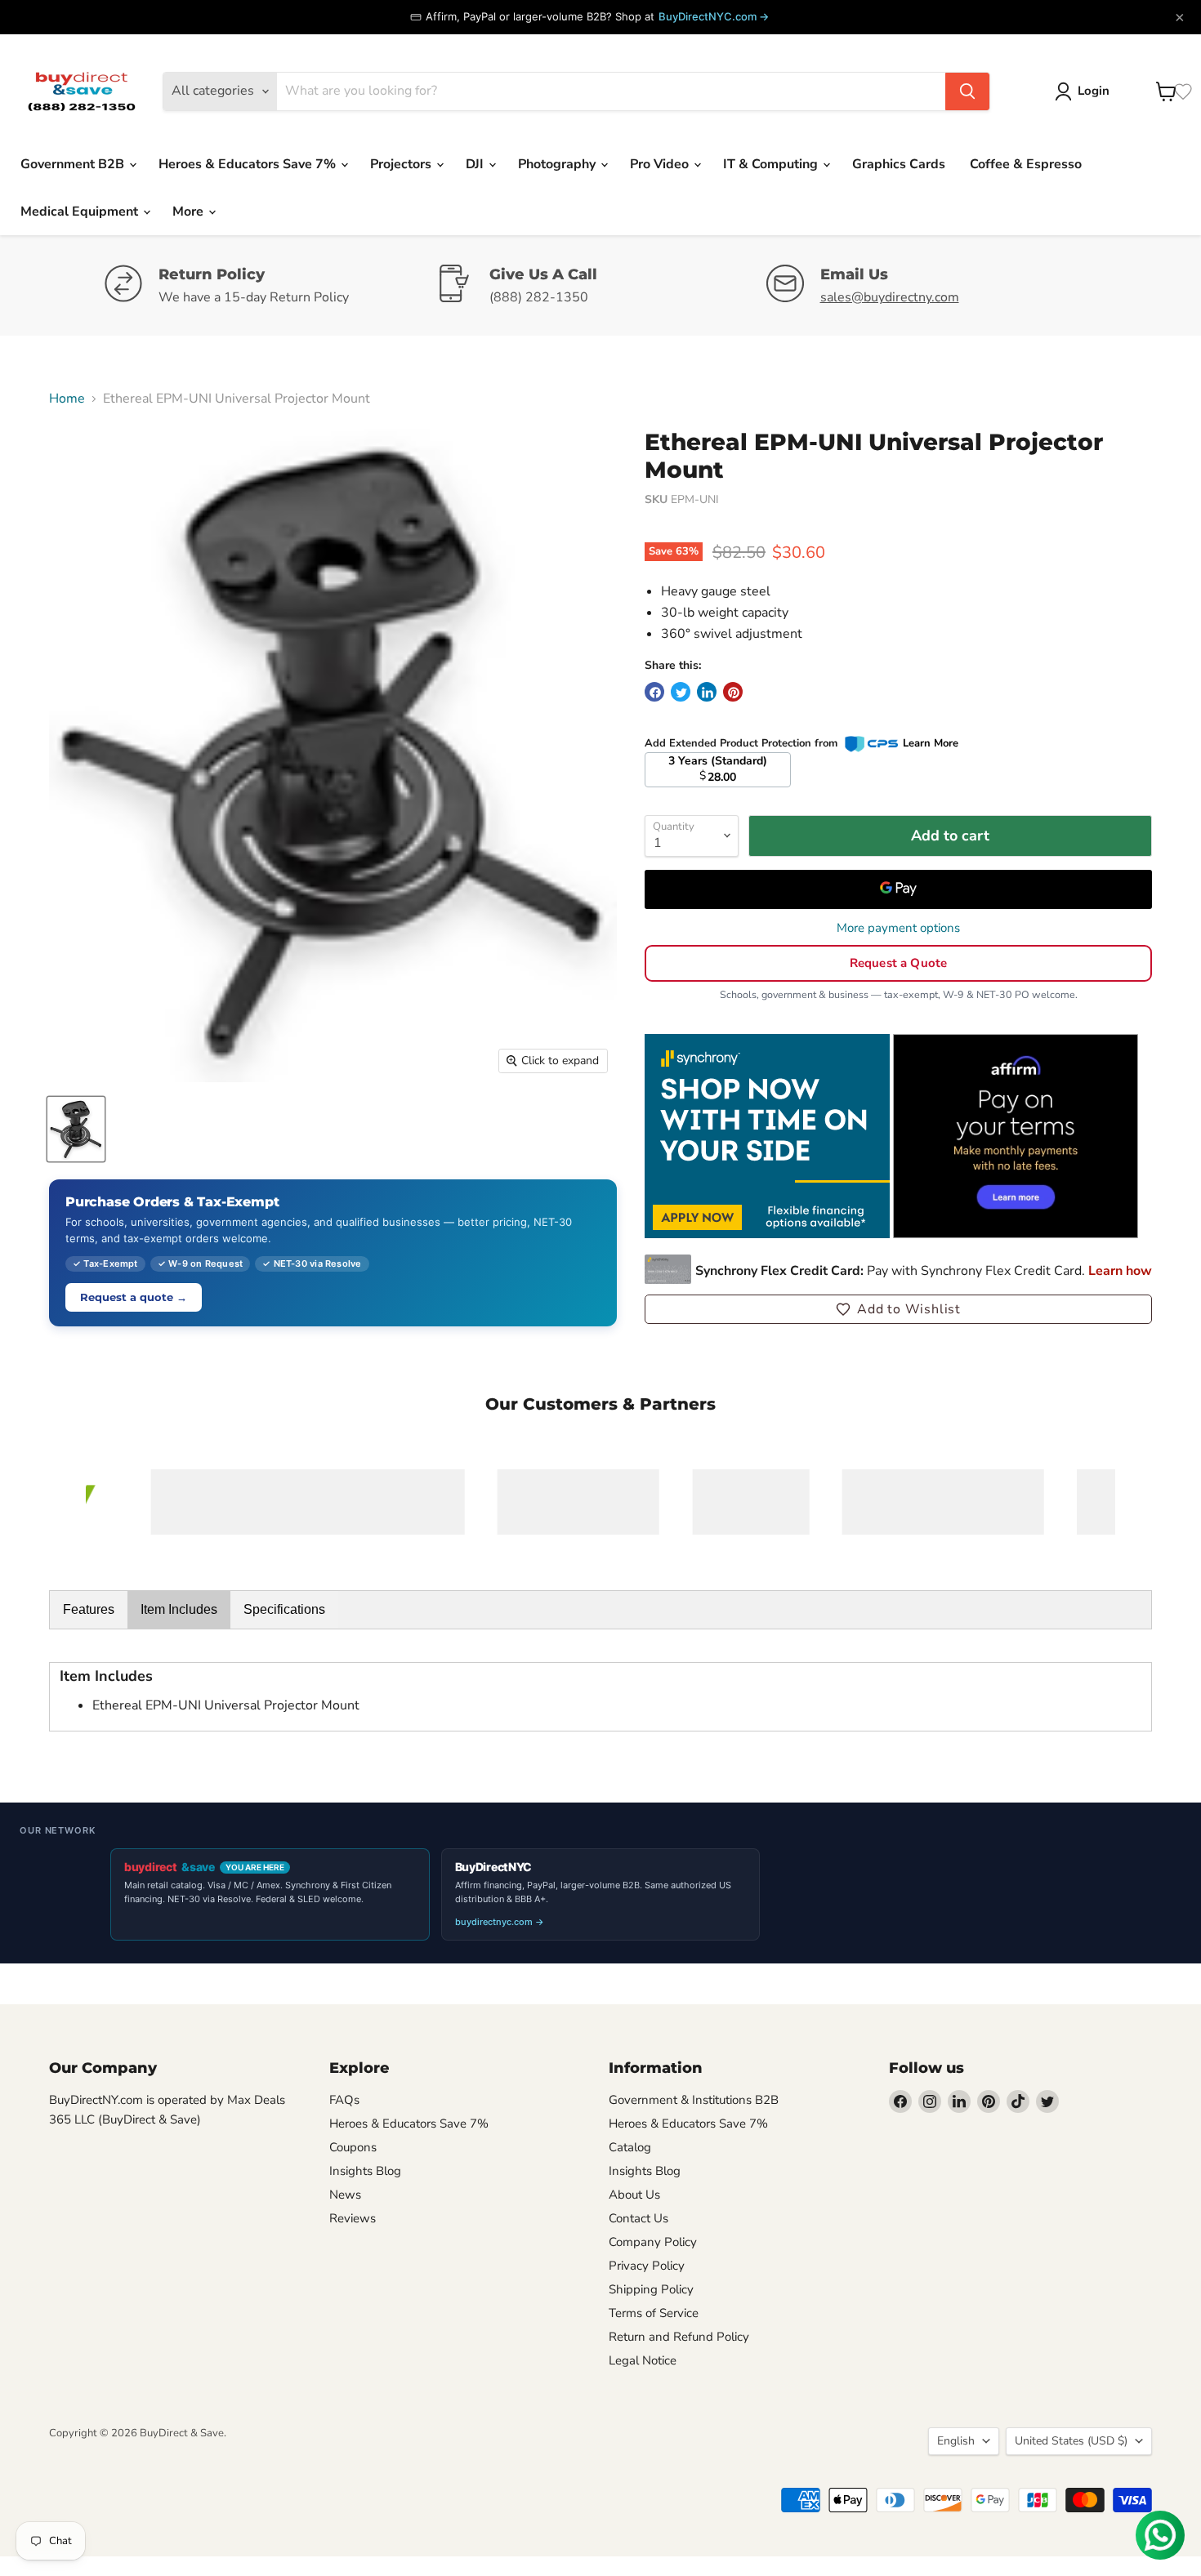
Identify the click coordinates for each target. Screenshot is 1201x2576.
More (190, 212)
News (345, 2195)
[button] (898, 1309)
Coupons (353, 2147)
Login (1094, 91)
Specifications (284, 1609)
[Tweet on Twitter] (681, 692)
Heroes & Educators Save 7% (249, 164)
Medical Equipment (81, 212)
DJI (476, 164)
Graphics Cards (899, 164)
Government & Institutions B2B (694, 2100)
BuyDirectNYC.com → (714, 16)
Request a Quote (898, 963)
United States (1071, 2441)
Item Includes (179, 1609)
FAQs (344, 2100)
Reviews (353, 2218)
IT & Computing (772, 164)
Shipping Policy (651, 2289)
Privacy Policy (647, 2266)
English (956, 2441)
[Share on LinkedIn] (707, 692)
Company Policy (653, 2242)
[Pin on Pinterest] (733, 692)
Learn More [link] (931, 743)
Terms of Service (654, 2313)
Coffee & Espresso (1026, 164)
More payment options (898, 928)
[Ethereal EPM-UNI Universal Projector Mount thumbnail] (76, 1129)
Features (89, 1609)
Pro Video (661, 164)
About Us (634, 2195)
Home (67, 399)
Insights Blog (365, 2171)
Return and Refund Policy (679, 2337)
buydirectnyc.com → (500, 1922)
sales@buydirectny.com (890, 297)
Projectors (402, 164)
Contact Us (638, 2218)
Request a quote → (134, 1297)
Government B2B (74, 164)
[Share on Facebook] (654, 692)
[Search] (967, 91)
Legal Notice (643, 2360)
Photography (558, 164)
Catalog (630, 2147)
